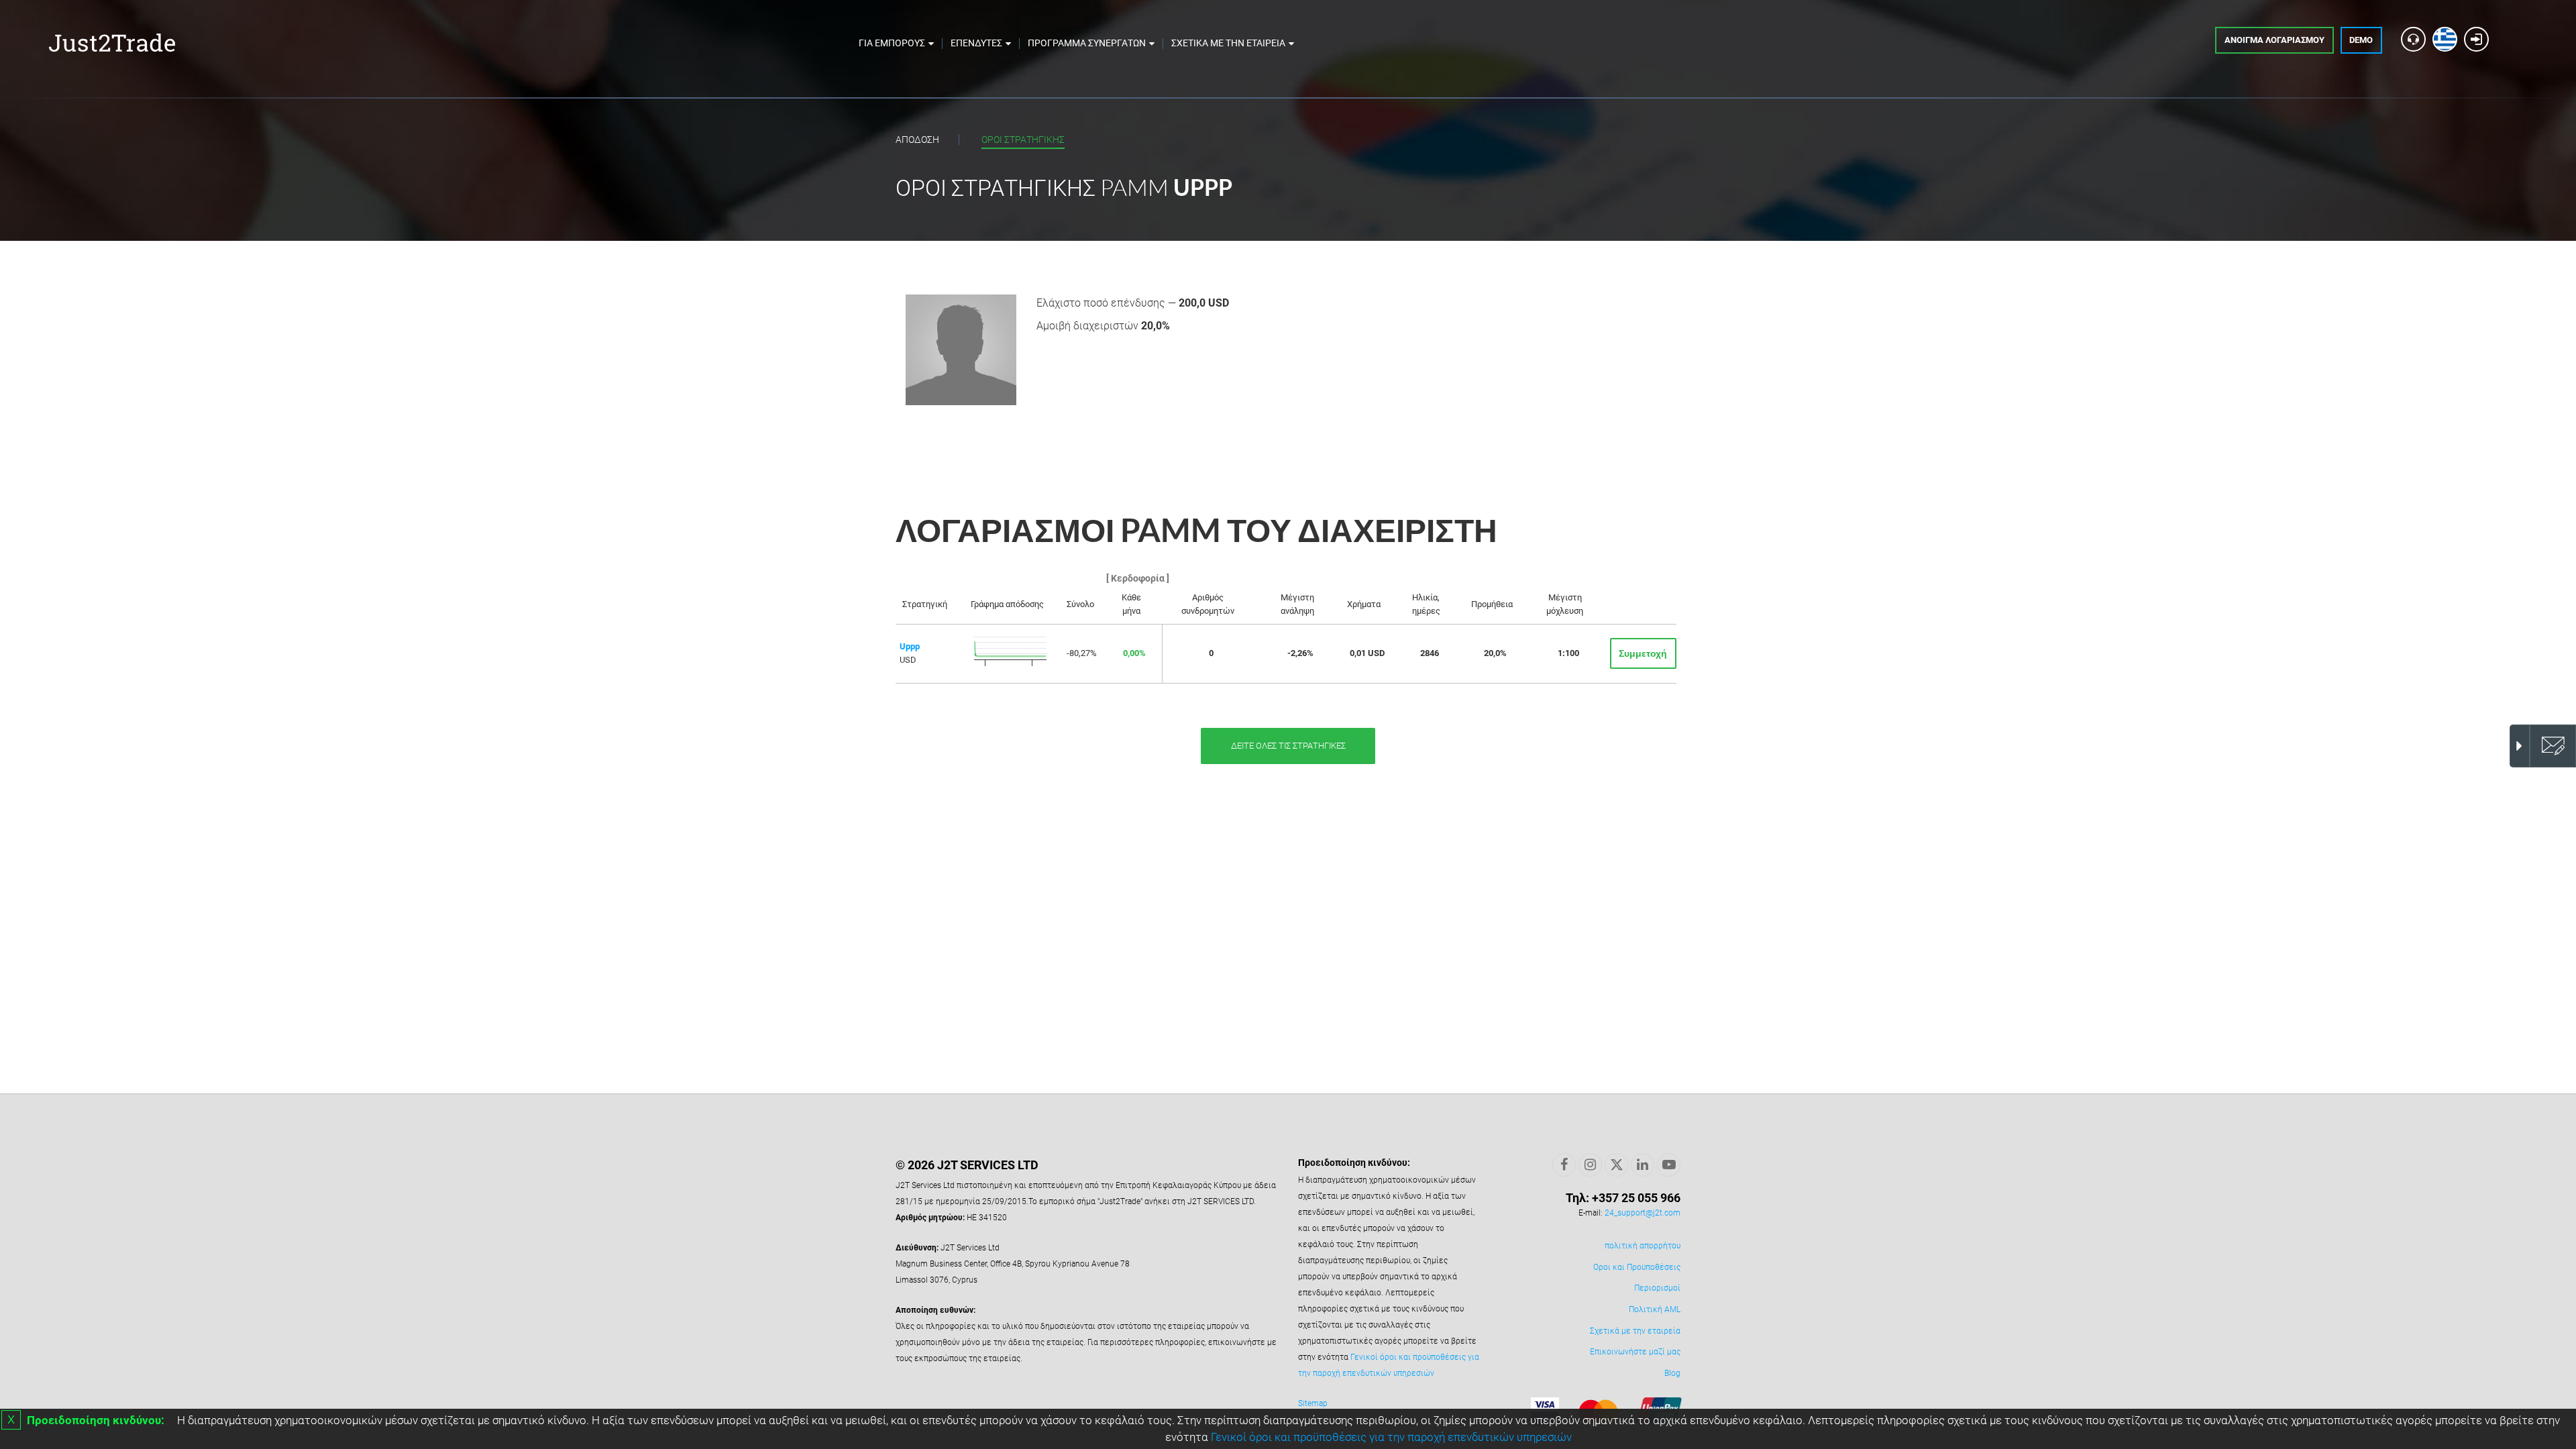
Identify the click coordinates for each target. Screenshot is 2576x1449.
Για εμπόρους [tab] (892, 43)
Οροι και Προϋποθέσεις (1637, 1267)
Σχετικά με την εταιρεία (1635, 1331)
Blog (1672, 1373)
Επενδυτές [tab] (976, 43)
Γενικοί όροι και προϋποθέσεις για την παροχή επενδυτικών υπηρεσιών (1391, 1437)
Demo (2361, 40)
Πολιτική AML (1655, 1309)
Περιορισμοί (1657, 1288)
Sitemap (1313, 1403)
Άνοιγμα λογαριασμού (2274, 40)
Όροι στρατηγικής (1023, 140)
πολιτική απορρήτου (1643, 1246)
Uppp (910, 646)
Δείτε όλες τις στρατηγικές (1288, 746)
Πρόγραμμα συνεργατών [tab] (1087, 43)
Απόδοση (917, 140)
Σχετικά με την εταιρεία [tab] (1228, 43)
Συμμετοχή (1643, 653)
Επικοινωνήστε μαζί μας (1635, 1352)
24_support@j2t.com (1643, 1213)
